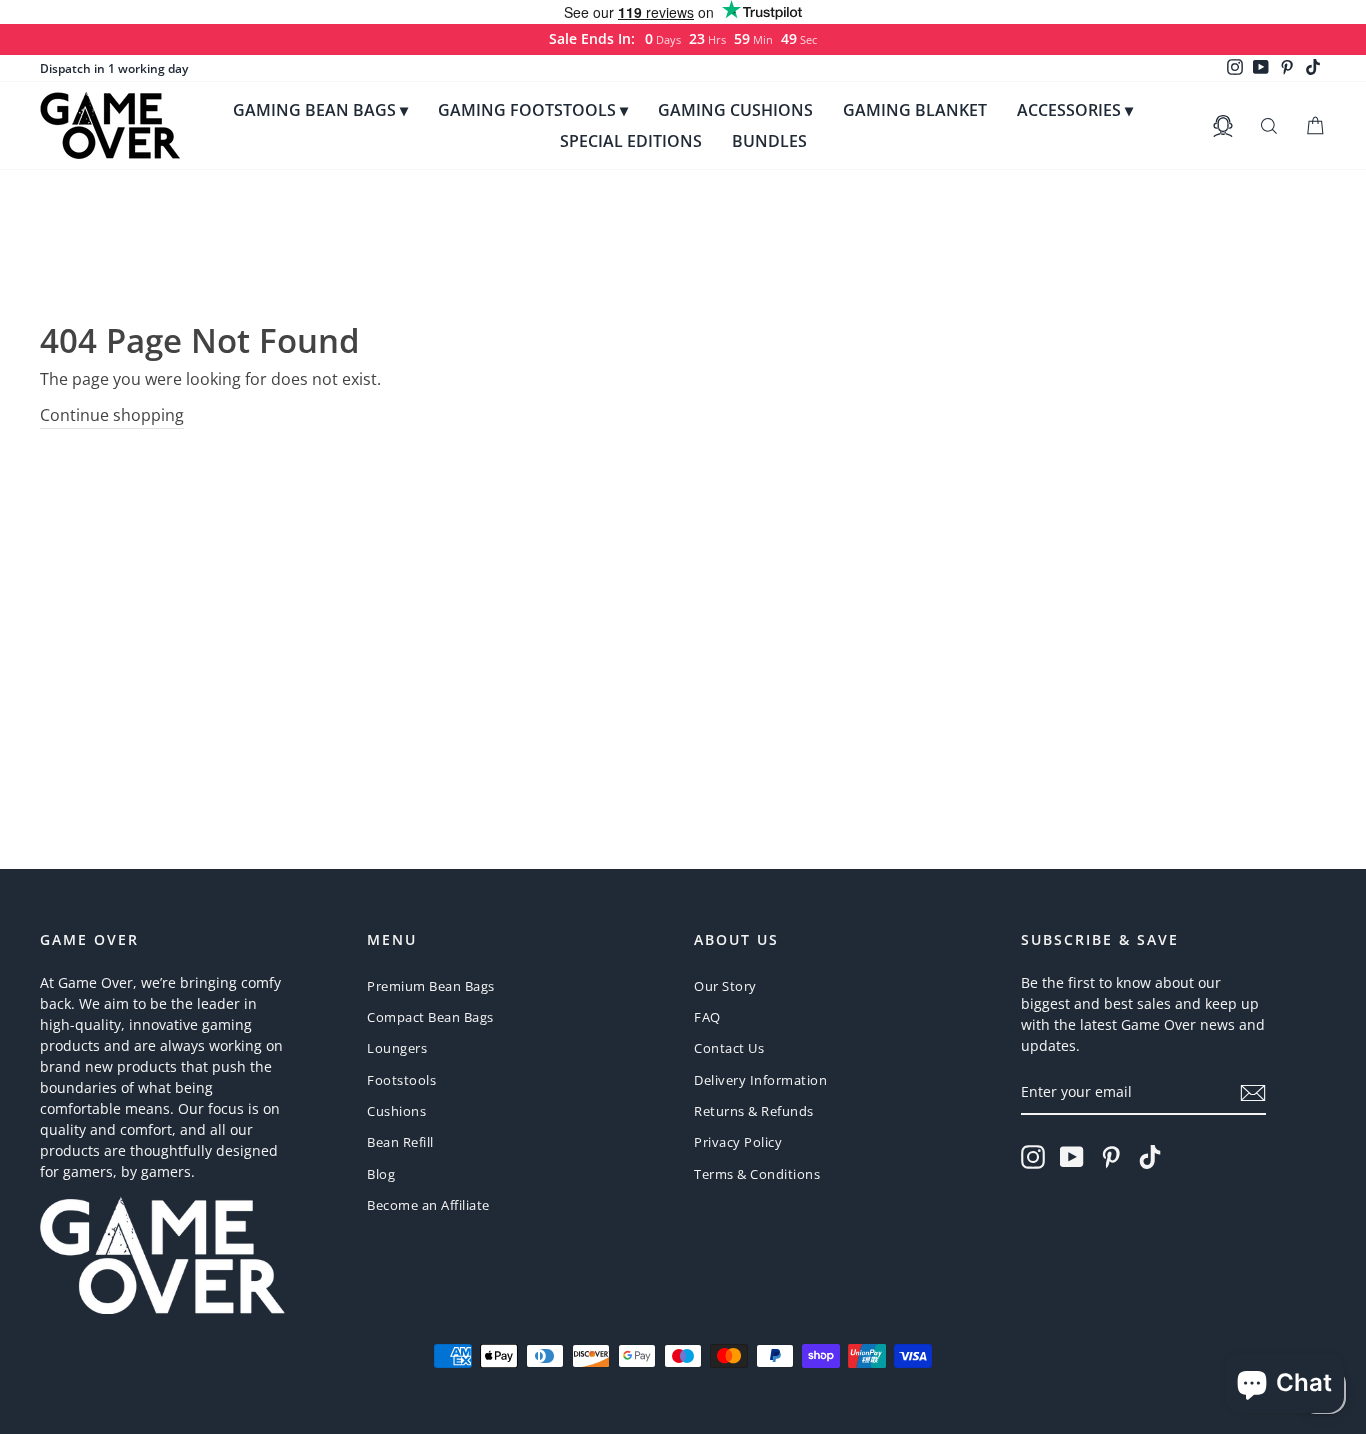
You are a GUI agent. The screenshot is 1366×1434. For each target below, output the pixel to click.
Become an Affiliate (428, 1205)
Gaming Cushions (735, 110)
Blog (381, 1174)
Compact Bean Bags (430, 1017)
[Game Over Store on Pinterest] (1111, 1157)
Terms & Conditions (757, 1174)
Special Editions (631, 141)
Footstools (401, 1080)
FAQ (707, 1017)
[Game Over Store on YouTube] (1072, 1157)
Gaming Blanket (915, 110)
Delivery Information (760, 1080)
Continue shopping (112, 415)
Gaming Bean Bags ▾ (320, 110)
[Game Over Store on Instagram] (1033, 1157)
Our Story (725, 986)
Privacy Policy (738, 1142)
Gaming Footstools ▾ (533, 110)
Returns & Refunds (754, 1111)
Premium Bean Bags (431, 986)
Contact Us (729, 1048)
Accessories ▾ (1075, 110)
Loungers (397, 1048)
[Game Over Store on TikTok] (1150, 1157)
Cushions (396, 1111)
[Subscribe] (1253, 1093)
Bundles (769, 141)
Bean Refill (400, 1142)
